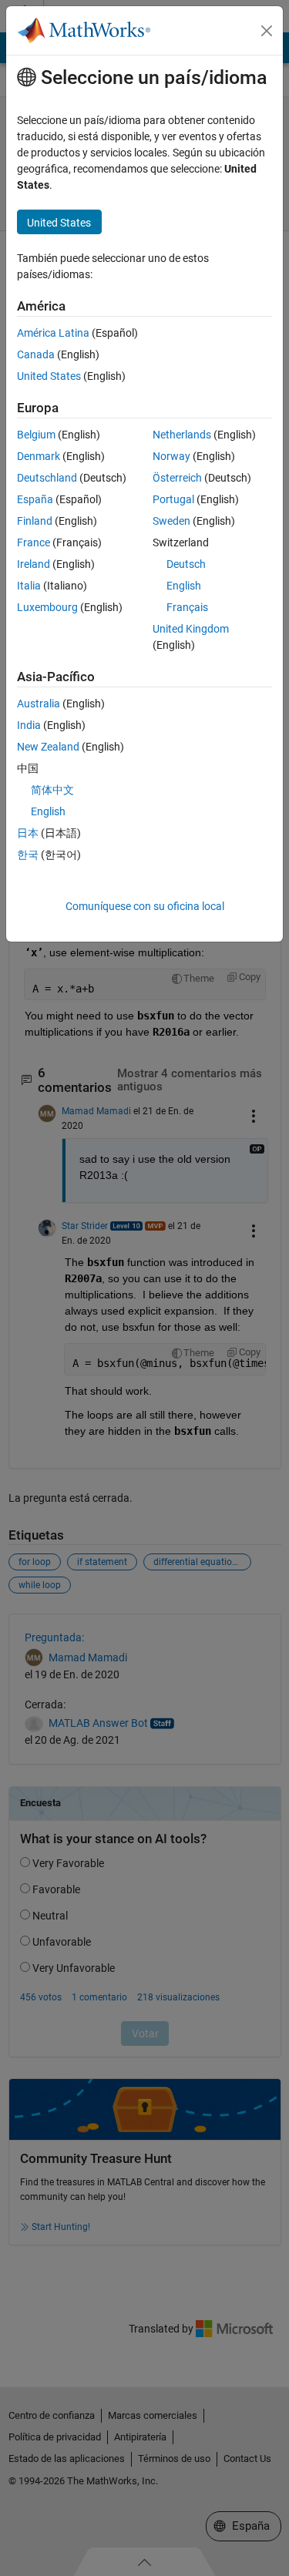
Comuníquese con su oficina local (145, 906)
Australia (39, 704)
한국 (28, 855)
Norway (171, 456)
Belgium (36, 435)
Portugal (173, 499)
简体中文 (52, 790)
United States (49, 376)
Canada (36, 354)
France (34, 542)
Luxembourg (47, 607)
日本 (28, 833)
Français (187, 607)
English (184, 586)
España (35, 499)
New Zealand (48, 747)
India (29, 725)
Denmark (39, 456)
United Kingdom (191, 629)
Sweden (171, 521)
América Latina (53, 333)
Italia (29, 586)
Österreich (177, 478)
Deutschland (47, 478)
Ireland (34, 564)
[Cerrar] (267, 31)
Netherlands (182, 435)
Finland (35, 521)
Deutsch (186, 564)
